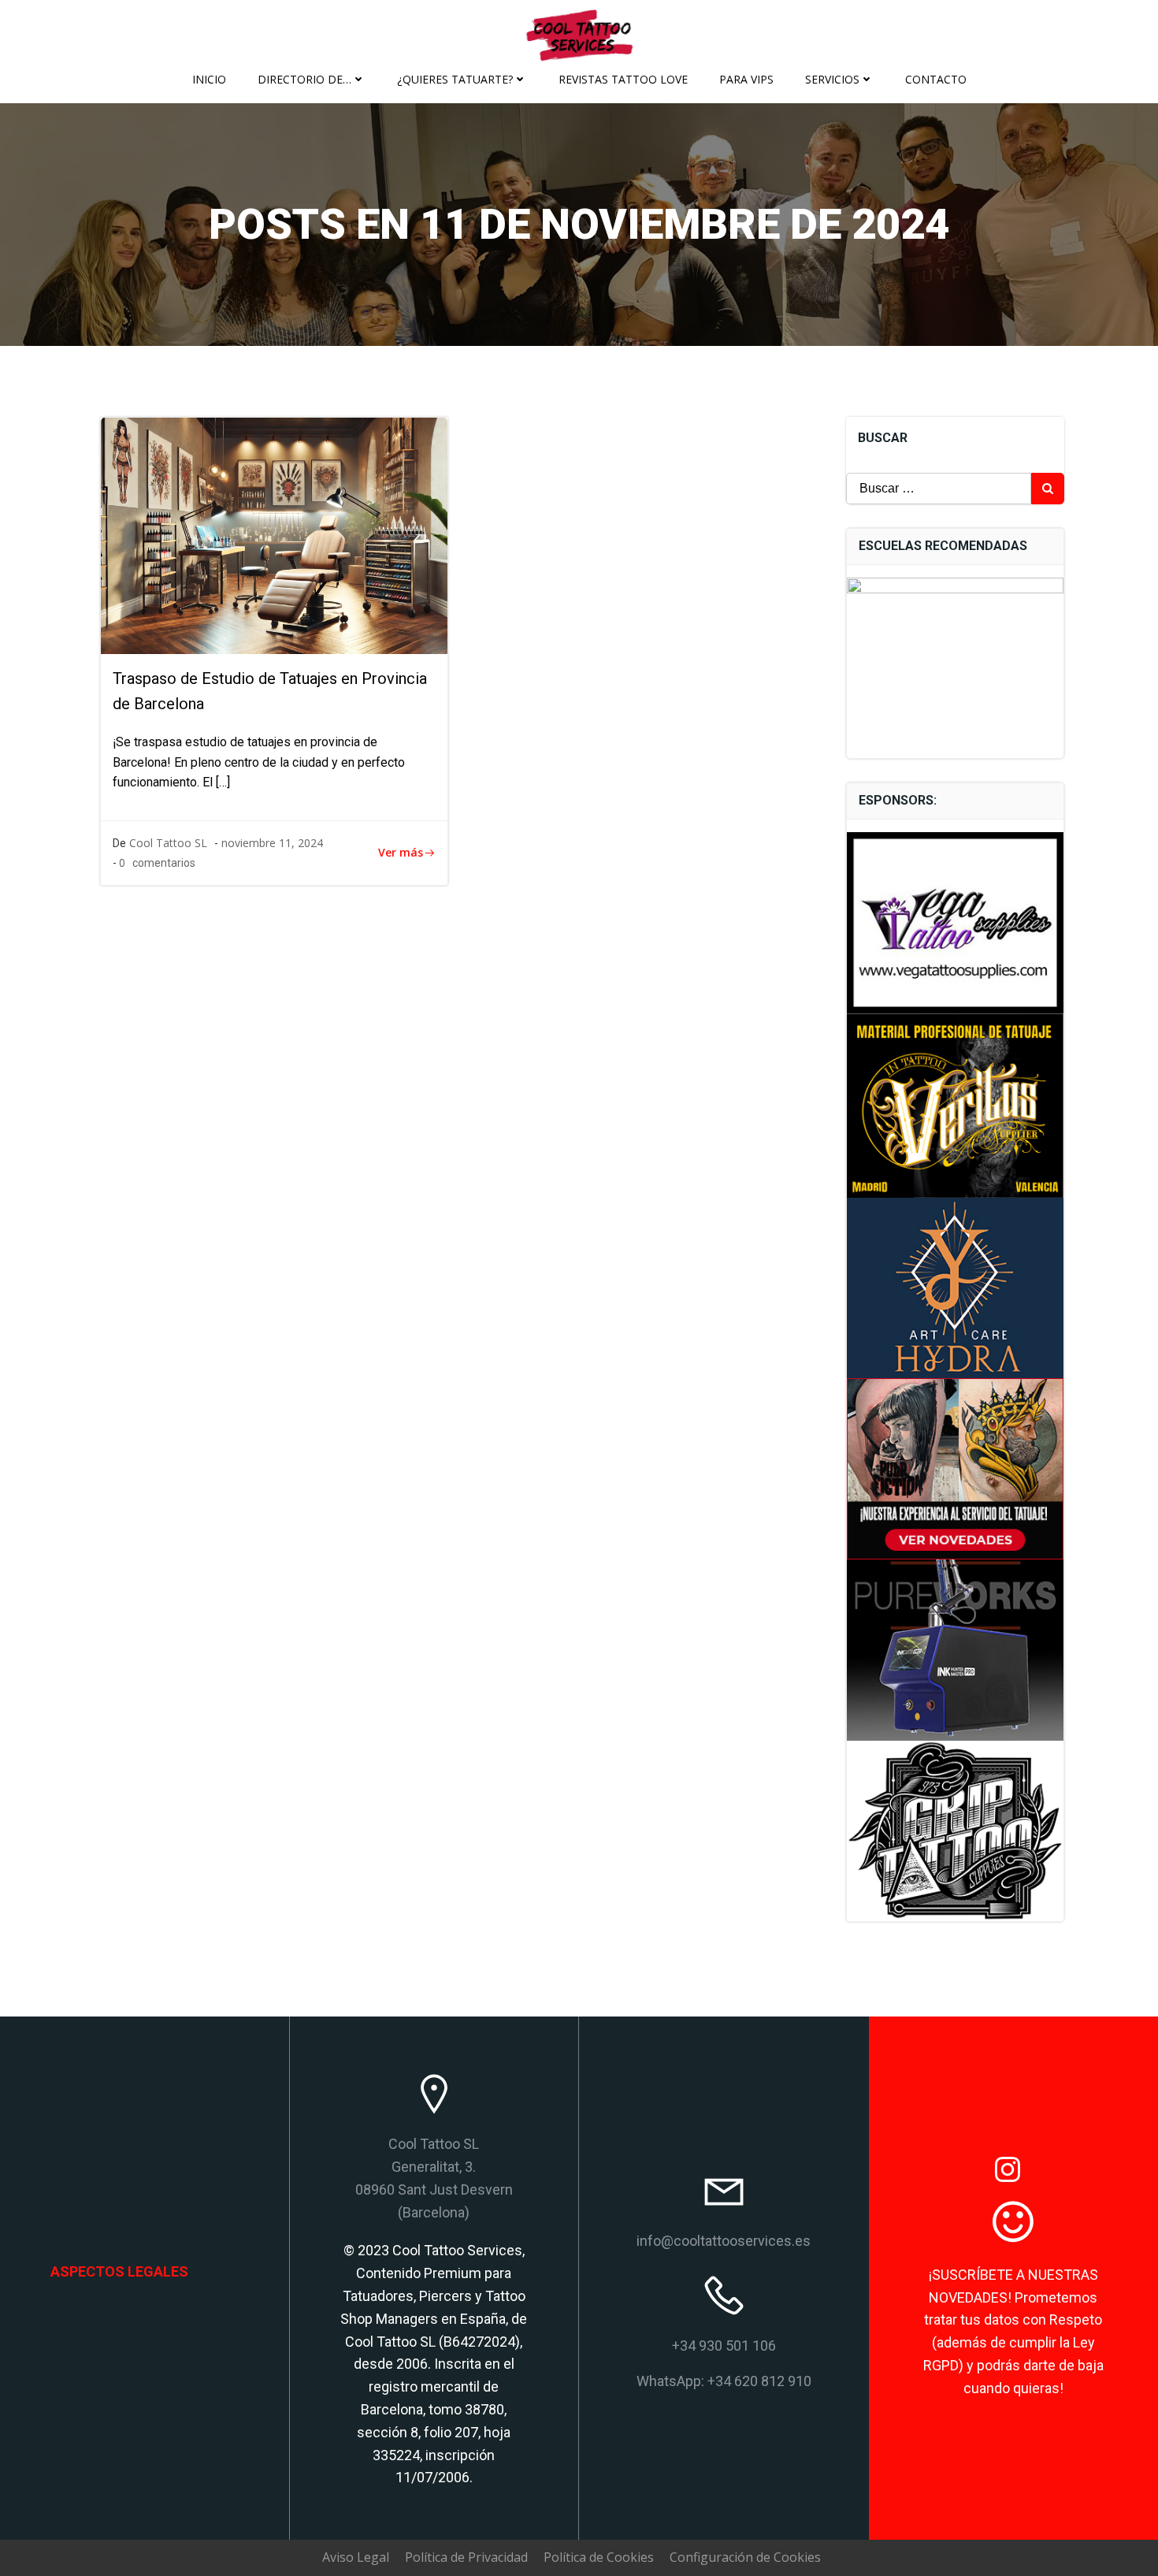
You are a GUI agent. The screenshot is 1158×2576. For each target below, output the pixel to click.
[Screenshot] (956, 1287)
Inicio (209, 79)
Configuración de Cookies (745, 2557)
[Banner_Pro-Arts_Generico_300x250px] (956, 1467)
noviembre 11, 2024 (272, 843)
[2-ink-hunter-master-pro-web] (956, 1649)
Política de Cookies (599, 2557)
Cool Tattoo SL (168, 843)
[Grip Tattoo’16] (956, 1830)
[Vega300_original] (956, 921)
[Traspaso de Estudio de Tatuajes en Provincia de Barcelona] (274, 534)
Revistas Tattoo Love (623, 79)
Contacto (936, 79)
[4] (956, 1104)
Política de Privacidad (466, 2557)
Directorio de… (304, 79)
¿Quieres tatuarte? (455, 79)
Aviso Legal (356, 2557)
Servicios (832, 79)
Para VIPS (746, 79)
